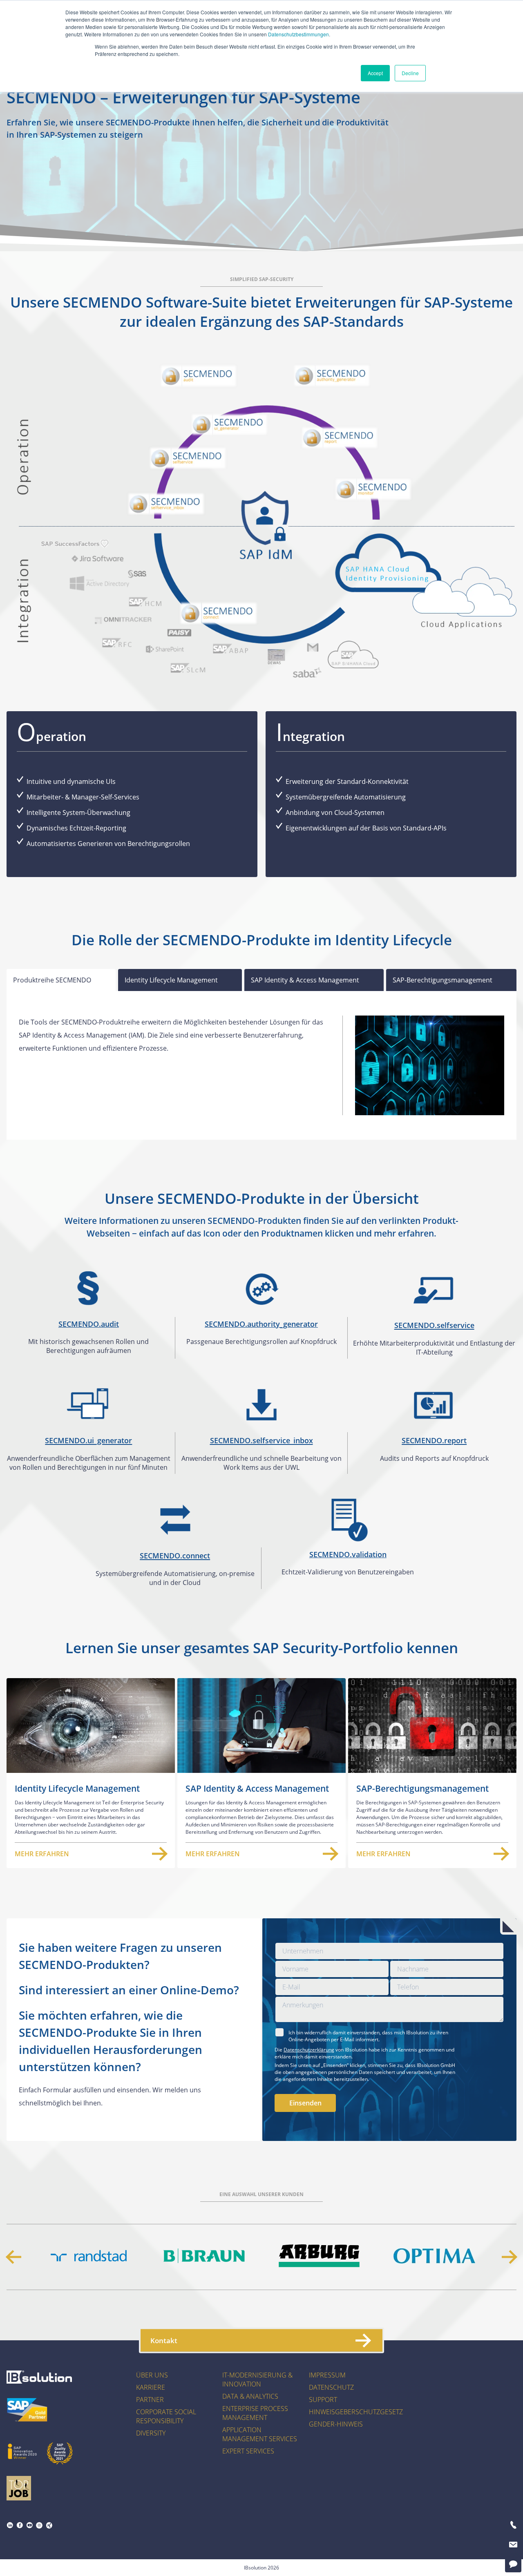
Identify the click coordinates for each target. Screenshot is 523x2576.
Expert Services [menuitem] (248, 2451)
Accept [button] (375, 73)
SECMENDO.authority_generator (261, 1324)
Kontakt (164, 2340)
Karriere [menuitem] (151, 2387)
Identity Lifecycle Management (171, 980)
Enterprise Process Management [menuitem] (255, 2413)
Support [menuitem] (323, 2400)
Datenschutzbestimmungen (298, 34)
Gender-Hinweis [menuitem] (336, 2424)
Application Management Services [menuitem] (260, 2434)
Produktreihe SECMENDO (52, 980)
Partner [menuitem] (150, 2400)
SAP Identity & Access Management (305, 980)
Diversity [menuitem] (151, 2433)
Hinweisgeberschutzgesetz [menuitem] (356, 2412)
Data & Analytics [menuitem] (250, 2396)
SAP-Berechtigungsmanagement (443, 980)
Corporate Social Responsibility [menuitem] (166, 2416)
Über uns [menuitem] (152, 2375)
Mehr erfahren (42, 1854)
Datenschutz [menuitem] (331, 2387)
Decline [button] (410, 73)
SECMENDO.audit (89, 1324)
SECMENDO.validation (348, 1554)
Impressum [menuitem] (327, 2375)
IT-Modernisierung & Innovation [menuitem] (257, 2380)
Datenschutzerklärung (309, 2050)
